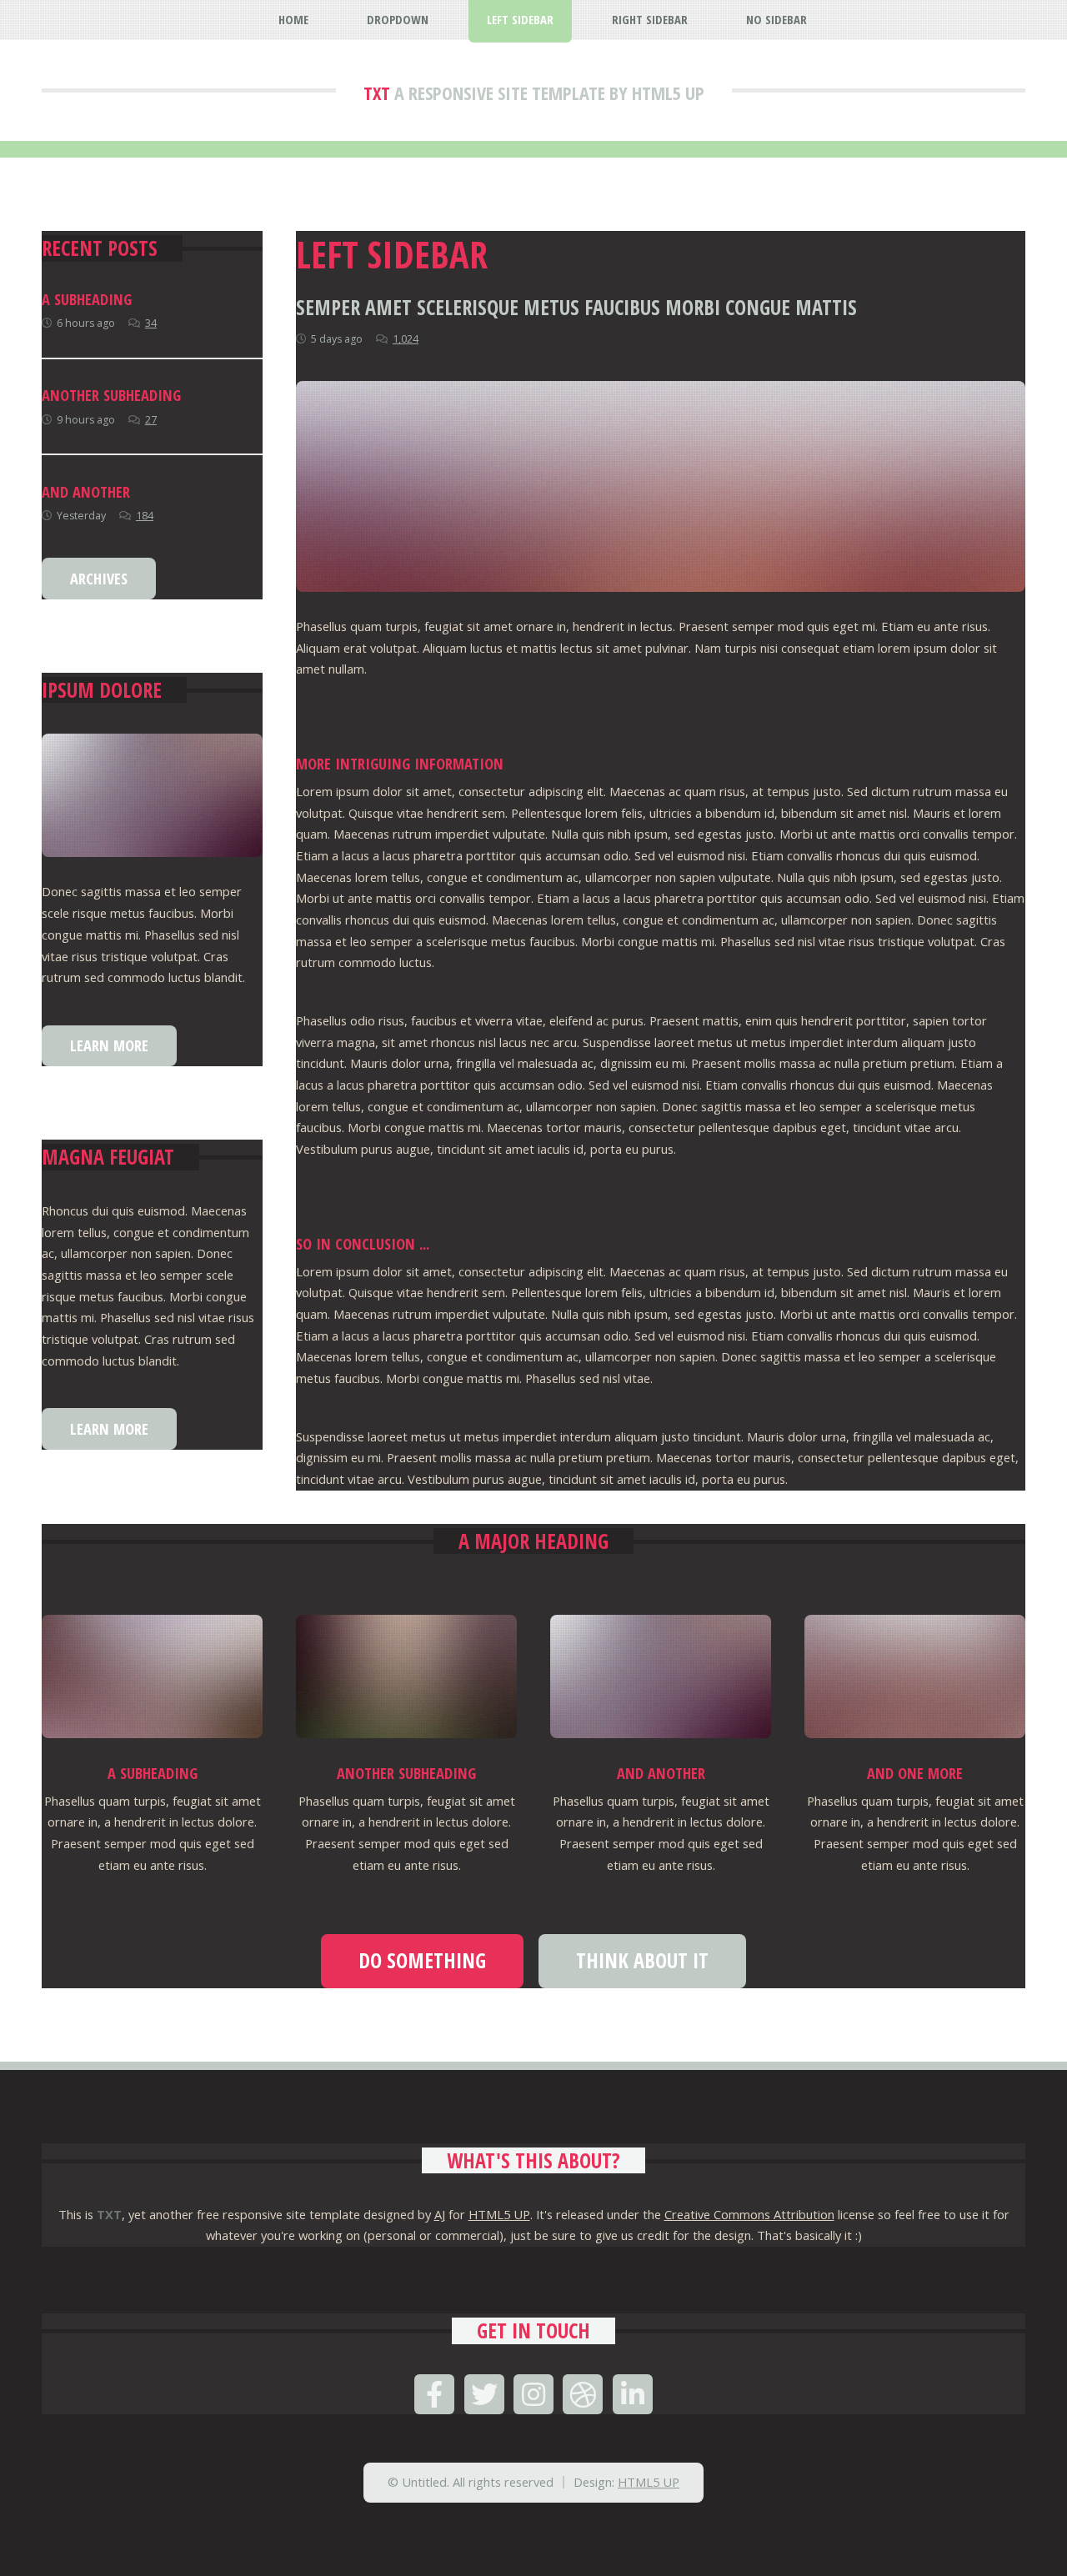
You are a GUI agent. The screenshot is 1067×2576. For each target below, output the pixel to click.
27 (151, 420)
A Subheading (87, 299)
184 (145, 516)
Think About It (642, 1960)
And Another (86, 491)
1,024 (406, 339)
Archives (99, 578)
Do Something (422, 1960)
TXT (377, 93)
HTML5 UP (499, 2214)
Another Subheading (111, 395)
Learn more (109, 1045)
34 (151, 323)
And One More (915, 1773)
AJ (440, 2214)
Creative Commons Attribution (749, 2214)
